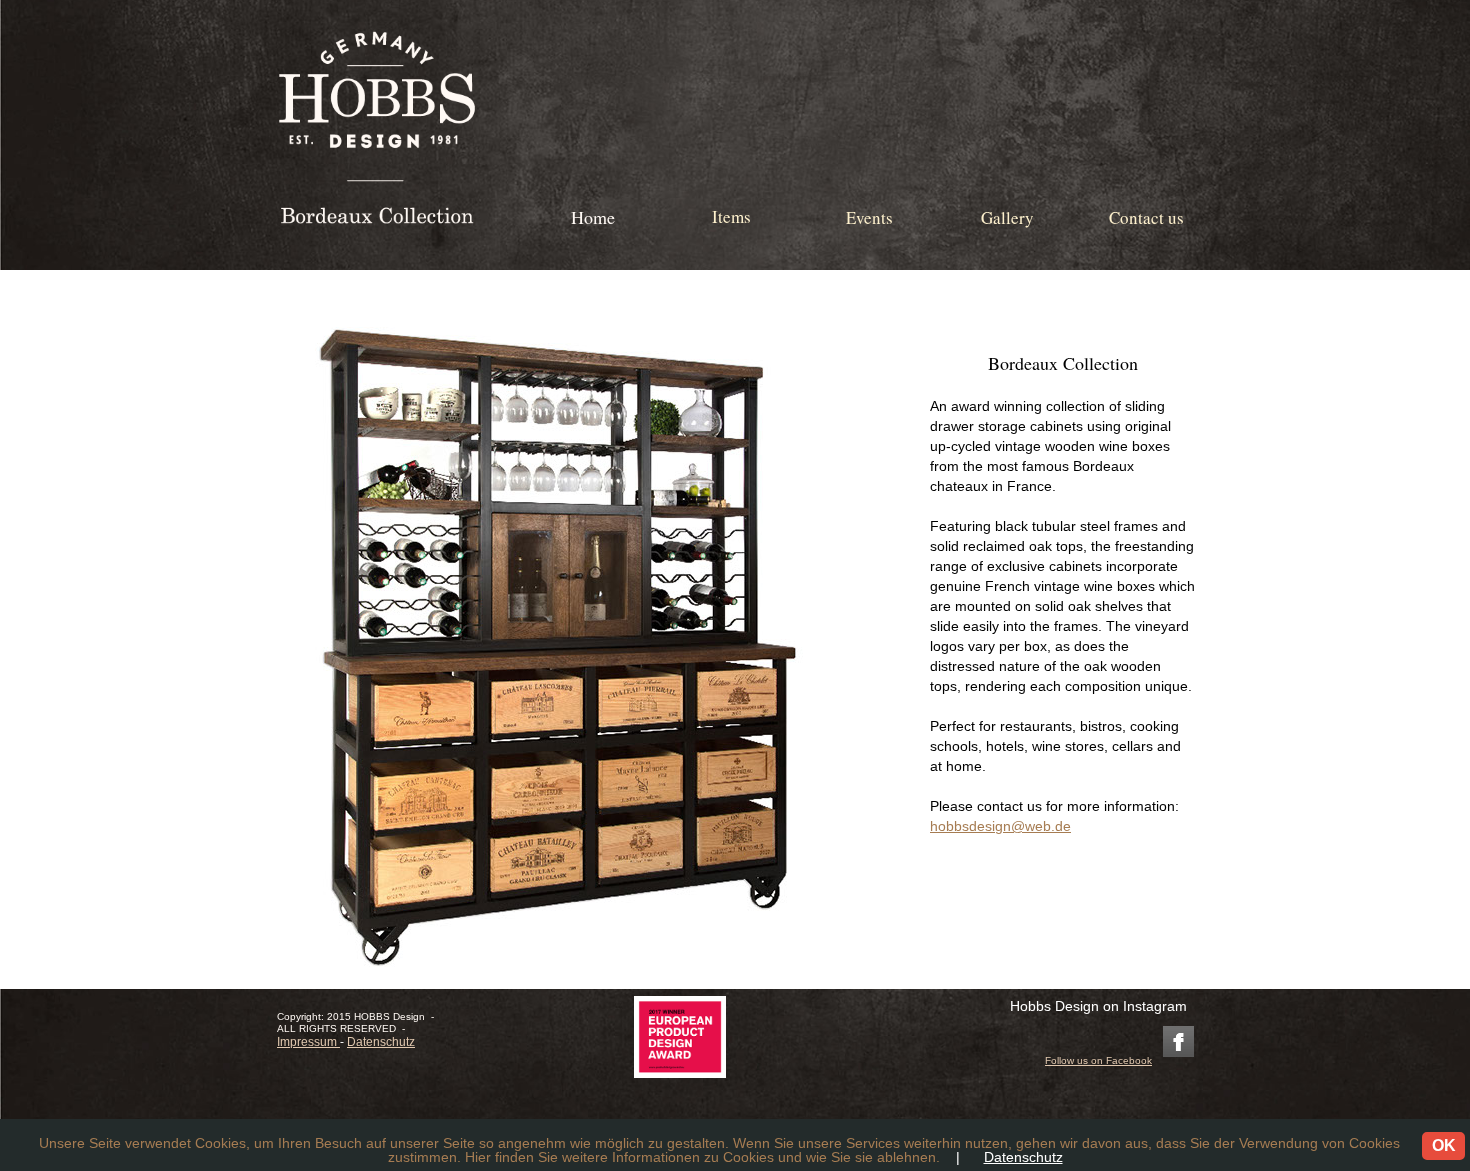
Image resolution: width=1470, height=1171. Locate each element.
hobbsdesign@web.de (1000, 826)
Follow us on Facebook (1098, 1060)
